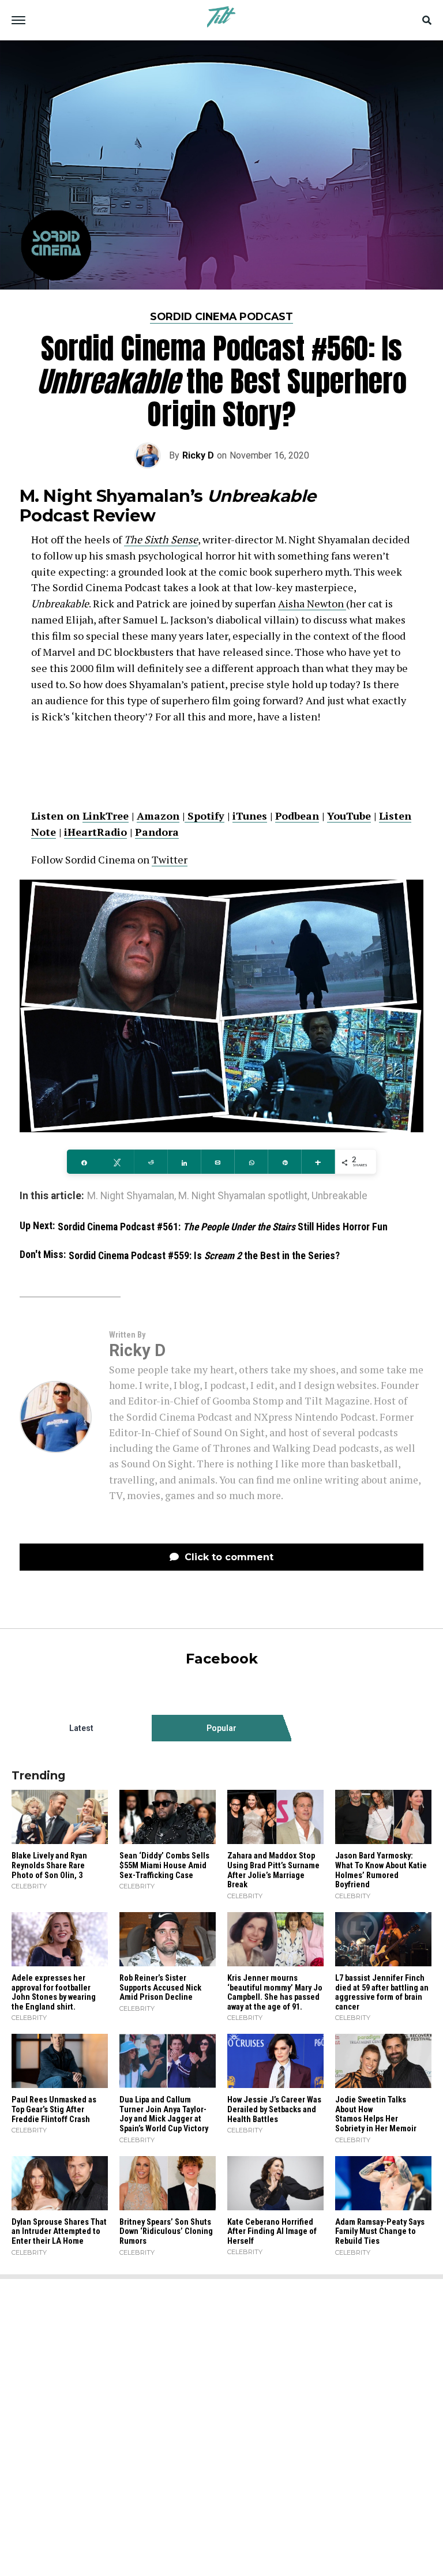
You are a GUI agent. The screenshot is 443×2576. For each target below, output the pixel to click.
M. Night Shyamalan (131, 1196)
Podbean (297, 816)
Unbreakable (339, 1196)
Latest (81, 1728)
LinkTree (106, 816)
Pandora (157, 832)
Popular (221, 1728)
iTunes (250, 816)
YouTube (349, 816)
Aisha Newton (312, 603)
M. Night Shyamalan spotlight (243, 1196)
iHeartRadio (95, 832)
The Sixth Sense (161, 539)
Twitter (170, 859)
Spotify (204, 816)
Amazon (158, 816)
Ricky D (198, 455)
